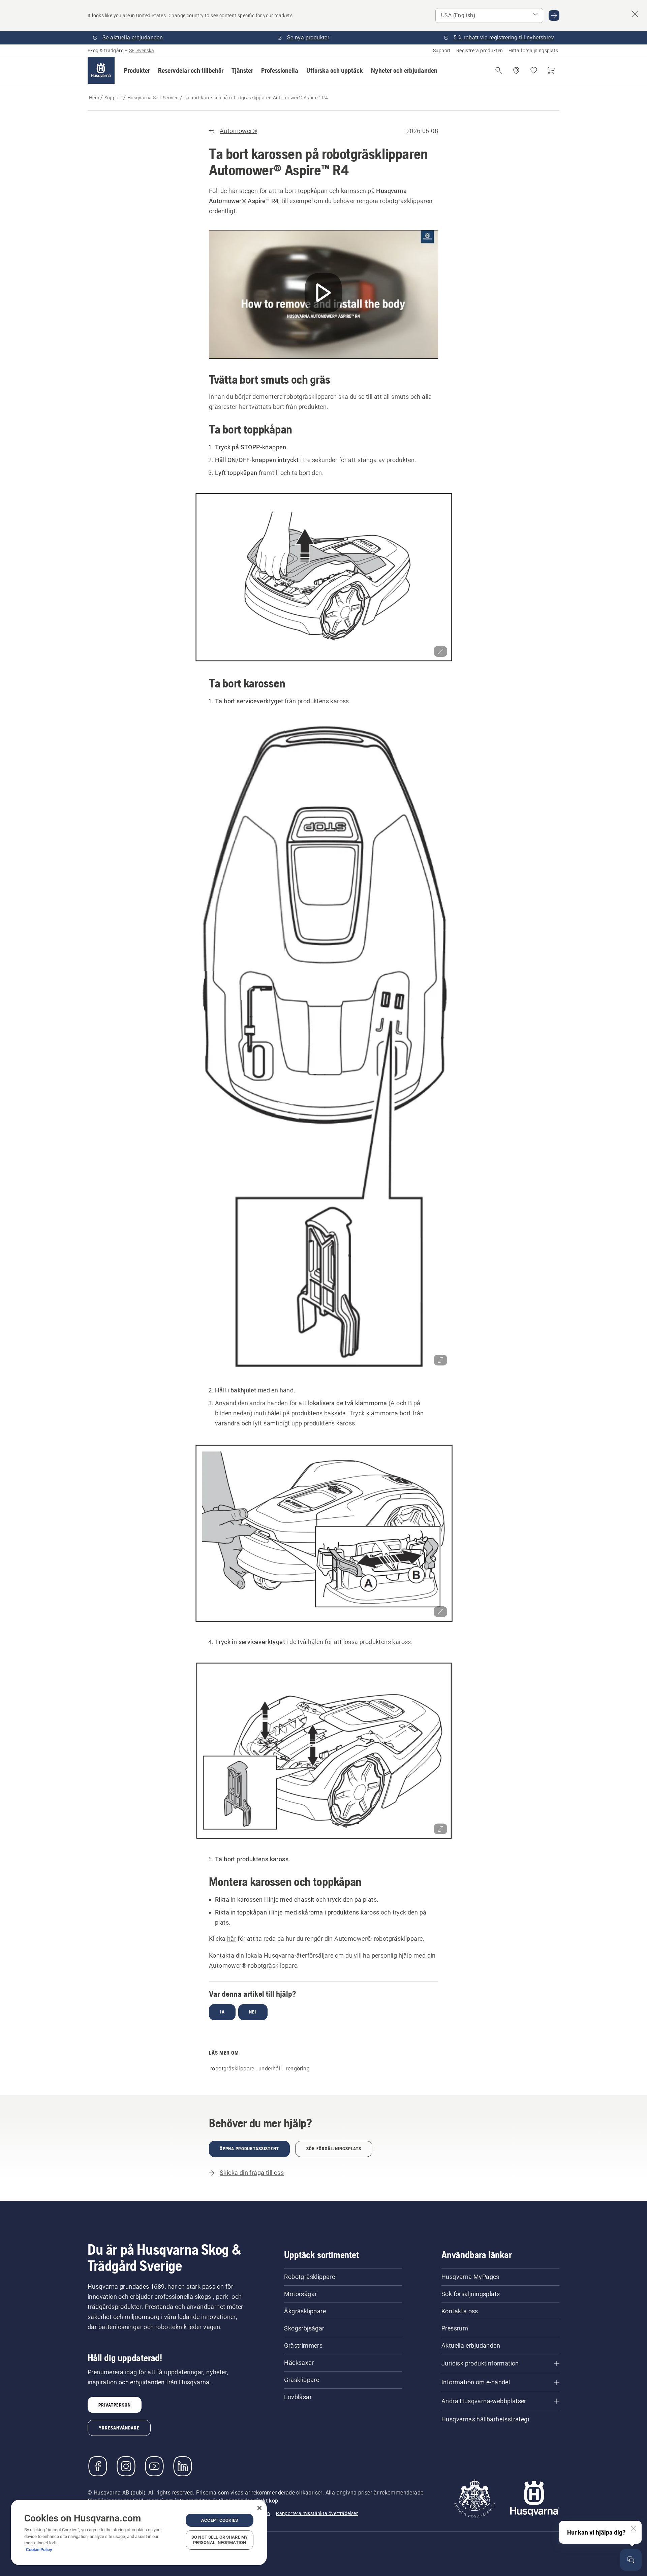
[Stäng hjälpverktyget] (634, 2529)
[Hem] (101, 70)
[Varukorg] (551, 70)
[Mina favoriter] (534, 70)
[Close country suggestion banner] (635, 14)
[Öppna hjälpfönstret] (631, 2560)
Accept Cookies (220, 2520)
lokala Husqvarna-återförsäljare (289, 1955)
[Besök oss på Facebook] (98, 2466)
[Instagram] (126, 2466)
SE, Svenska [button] (142, 51)
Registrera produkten (480, 51)
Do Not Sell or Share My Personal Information (220, 2540)
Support (442, 51)
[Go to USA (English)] (554, 15)
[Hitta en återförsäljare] (516, 70)
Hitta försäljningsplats (533, 51)
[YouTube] (154, 2466)
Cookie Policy (39, 2550)
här (232, 1939)
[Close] (259, 2508)
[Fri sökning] (499, 70)
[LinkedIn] (183, 2466)
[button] (137, 70)
